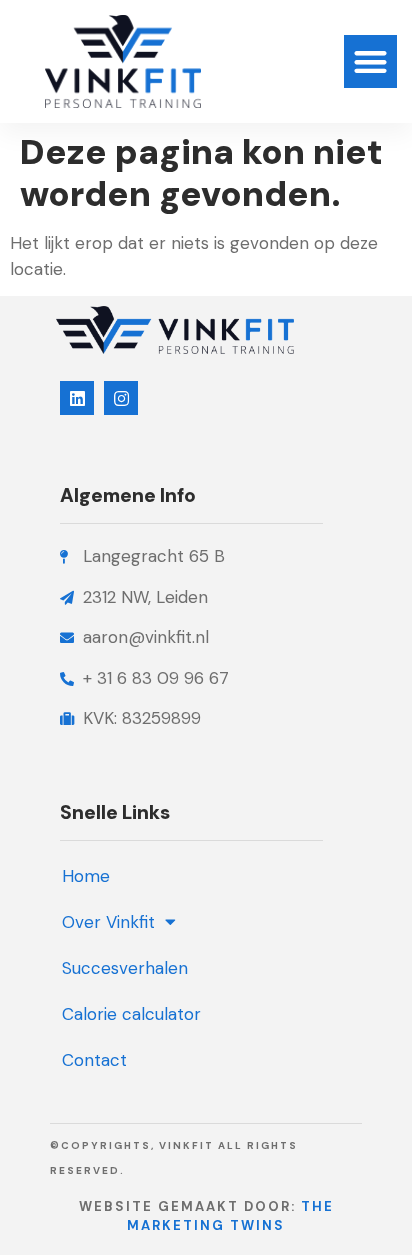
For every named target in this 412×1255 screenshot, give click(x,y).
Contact (94, 1060)
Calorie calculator (131, 1014)
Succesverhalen (125, 968)
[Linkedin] (77, 398)
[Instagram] (121, 398)
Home (86, 876)
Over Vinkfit (108, 922)
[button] (370, 61)
